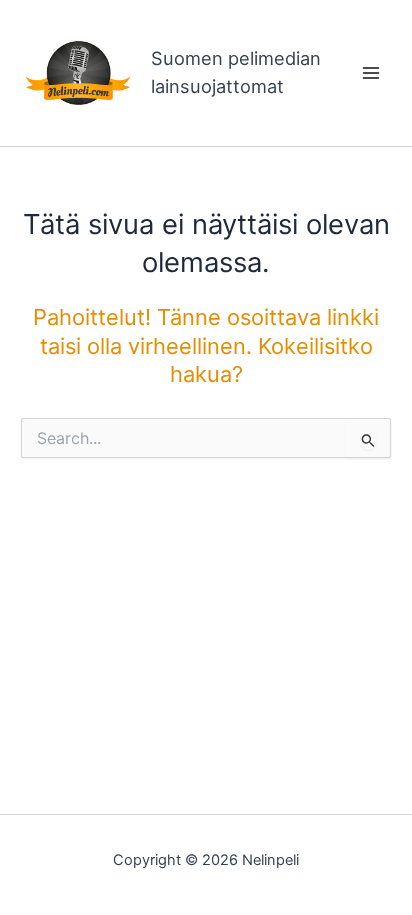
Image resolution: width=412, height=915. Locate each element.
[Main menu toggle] (371, 73)
